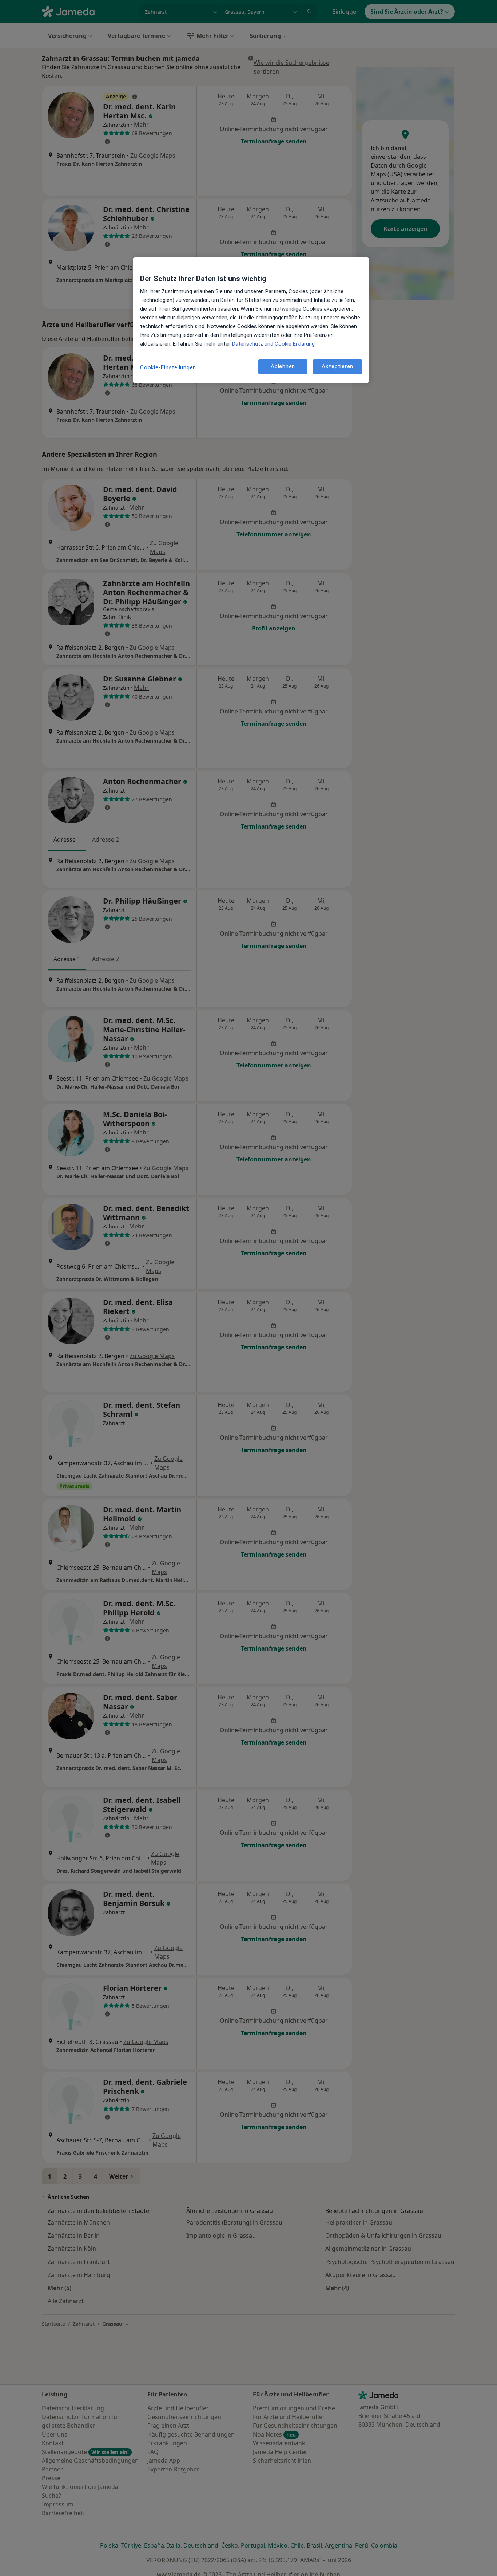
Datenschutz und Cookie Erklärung (273, 344)
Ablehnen (283, 367)
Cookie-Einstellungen (168, 367)
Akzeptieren (337, 367)
